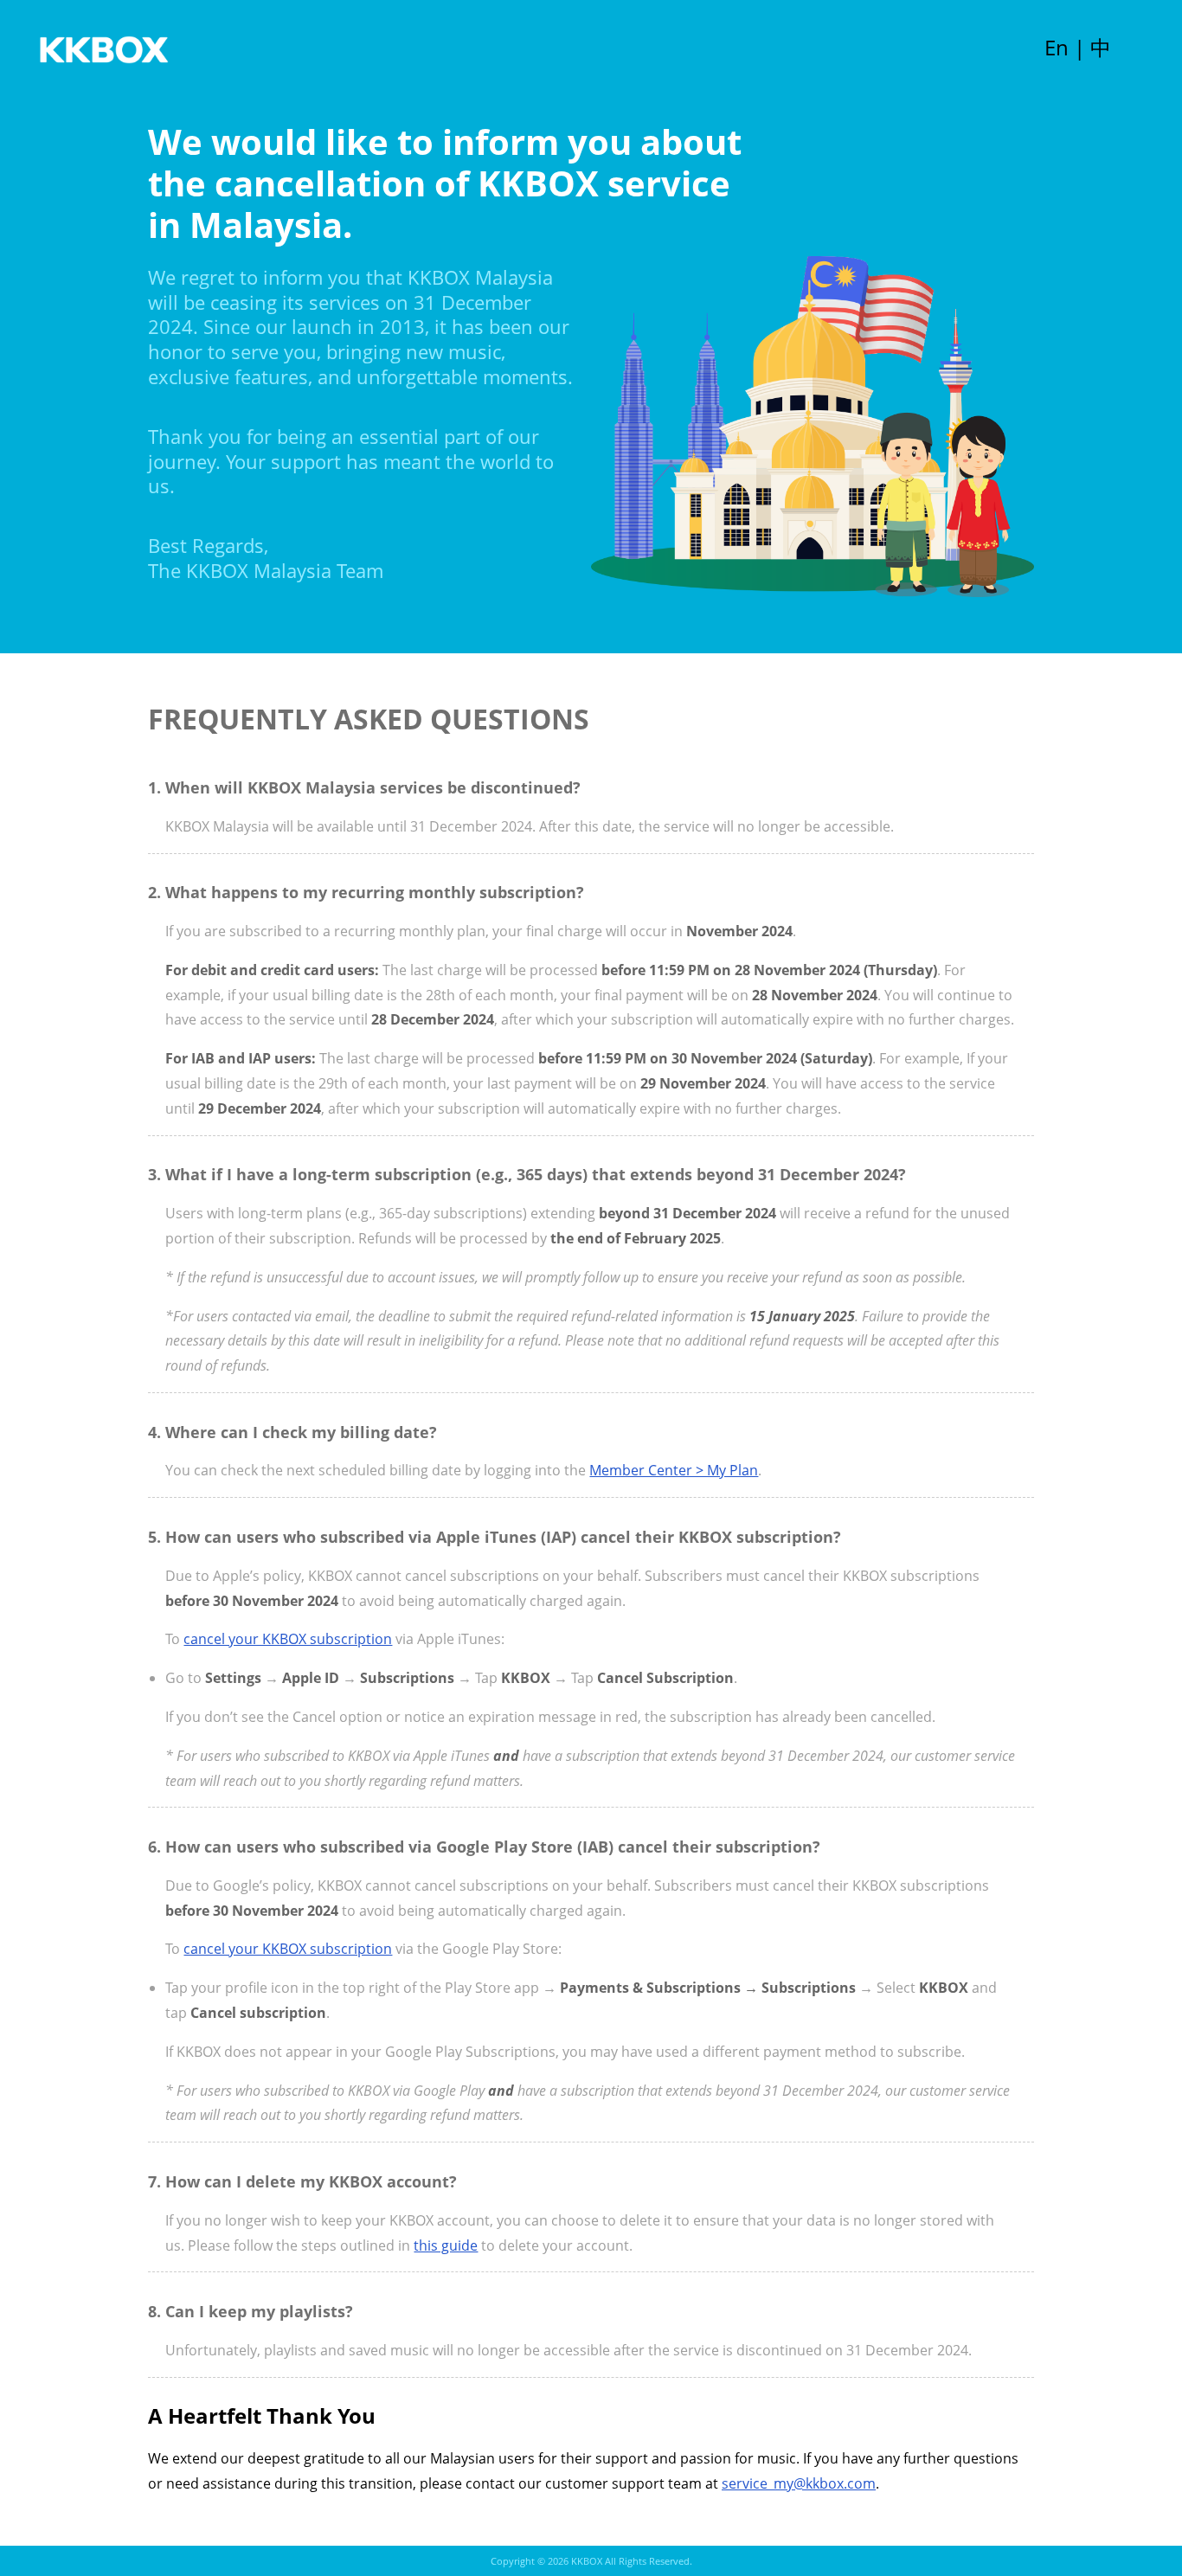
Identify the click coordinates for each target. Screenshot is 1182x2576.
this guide (446, 2245)
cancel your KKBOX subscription (288, 1639)
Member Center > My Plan (674, 1470)
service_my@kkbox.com (799, 2483)
